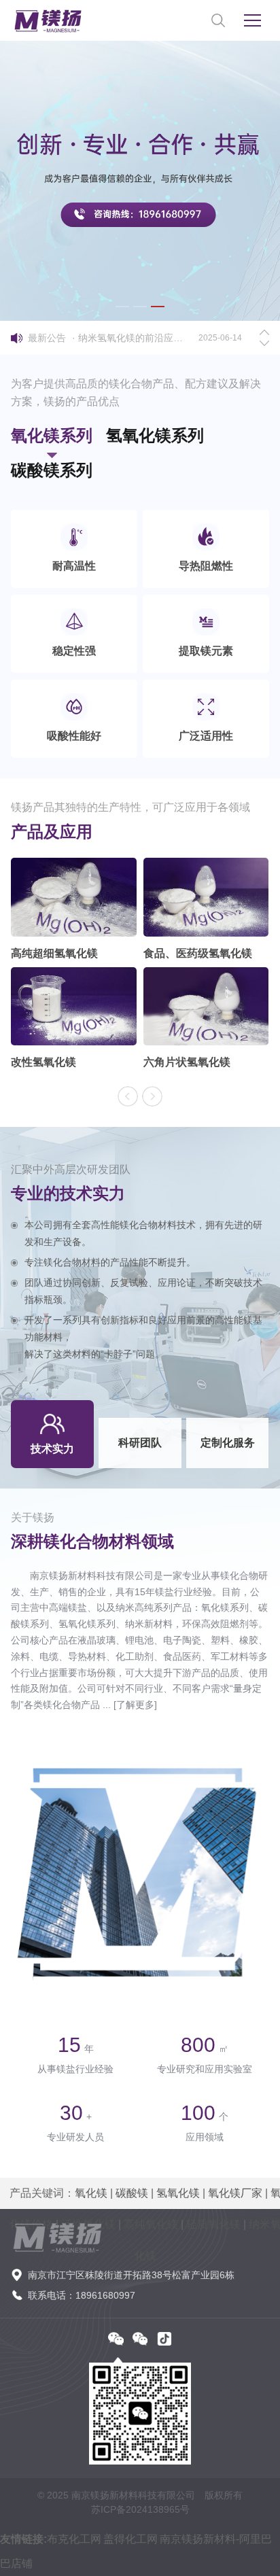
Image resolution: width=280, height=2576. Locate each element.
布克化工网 (74, 2539)
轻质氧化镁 (213, 2224)
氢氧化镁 (178, 2193)
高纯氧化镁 (151, 2224)
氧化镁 (91, 2193)
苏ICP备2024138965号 (140, 2509)
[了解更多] (135, 1705)
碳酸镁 (132, 2193)
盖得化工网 (130, 2539)
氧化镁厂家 (235, 2193)
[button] (122, 307)
